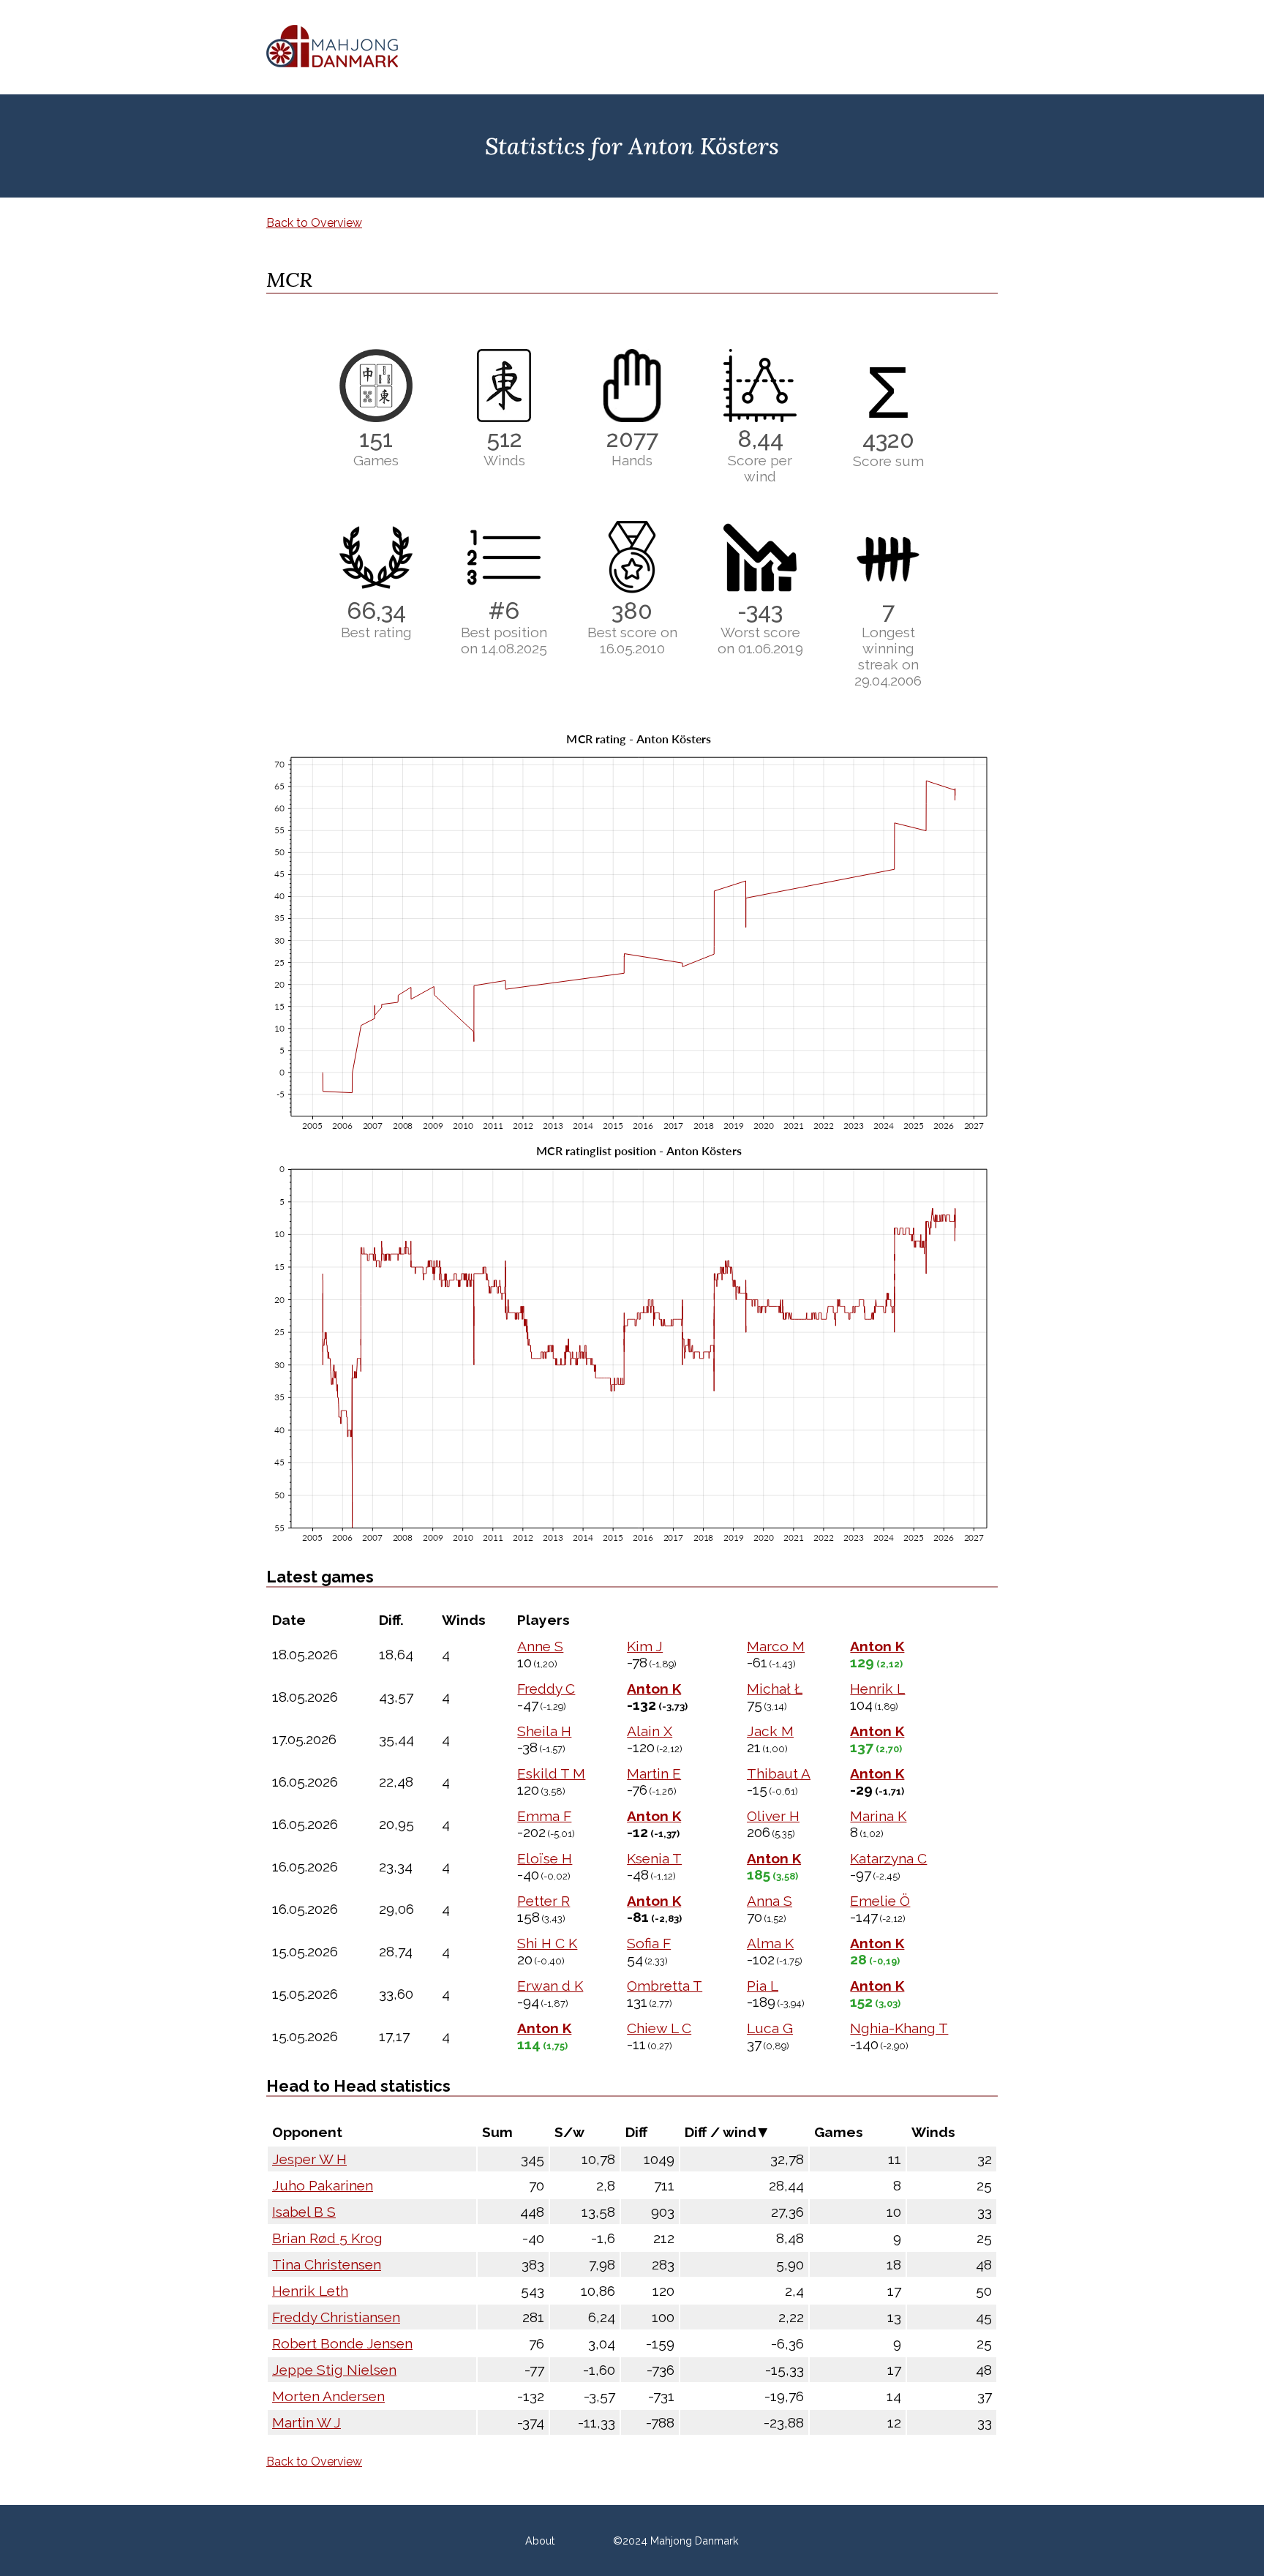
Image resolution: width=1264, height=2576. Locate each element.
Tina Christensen (327, 2264)
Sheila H (544, 1731)
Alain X (650, 1731)
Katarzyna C (888, 1858)
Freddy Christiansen (336, 2317)
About (540, 2541)
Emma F (544, 1816)
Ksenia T (654, 1858)
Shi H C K (547, 1943)
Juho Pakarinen (323, 2185)
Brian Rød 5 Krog (327, 2238)
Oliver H (773, 1816)
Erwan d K (550, 1986)
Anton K (877, 1646)
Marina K (878, 1816)
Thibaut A (779, 1773)
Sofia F (649, 1943)
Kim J (645, 1646)
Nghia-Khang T (899, 2028)
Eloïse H (545, 1858)
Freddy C (546, 1689)
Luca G (770, 2028)
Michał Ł (775, 1689)
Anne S (540, 1646)
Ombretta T (665, 1986)
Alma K (770, 1943)
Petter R (543, 1901)
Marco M (776, 1646)
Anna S (770, 1901)
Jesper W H (309, 2159)
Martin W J (306, 2422)
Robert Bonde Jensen (342, 2343)
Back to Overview (314, 223)
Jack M (770, 1731)
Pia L (763, 1986)
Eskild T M (551, 1773)
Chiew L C (659, 2028)
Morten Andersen (328, 2396)
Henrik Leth (310, 2291)
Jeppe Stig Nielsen (334, 2370)
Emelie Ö (880, 1901)
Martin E (654, 1773)
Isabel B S (304, 2212)
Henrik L (877, 1689)
